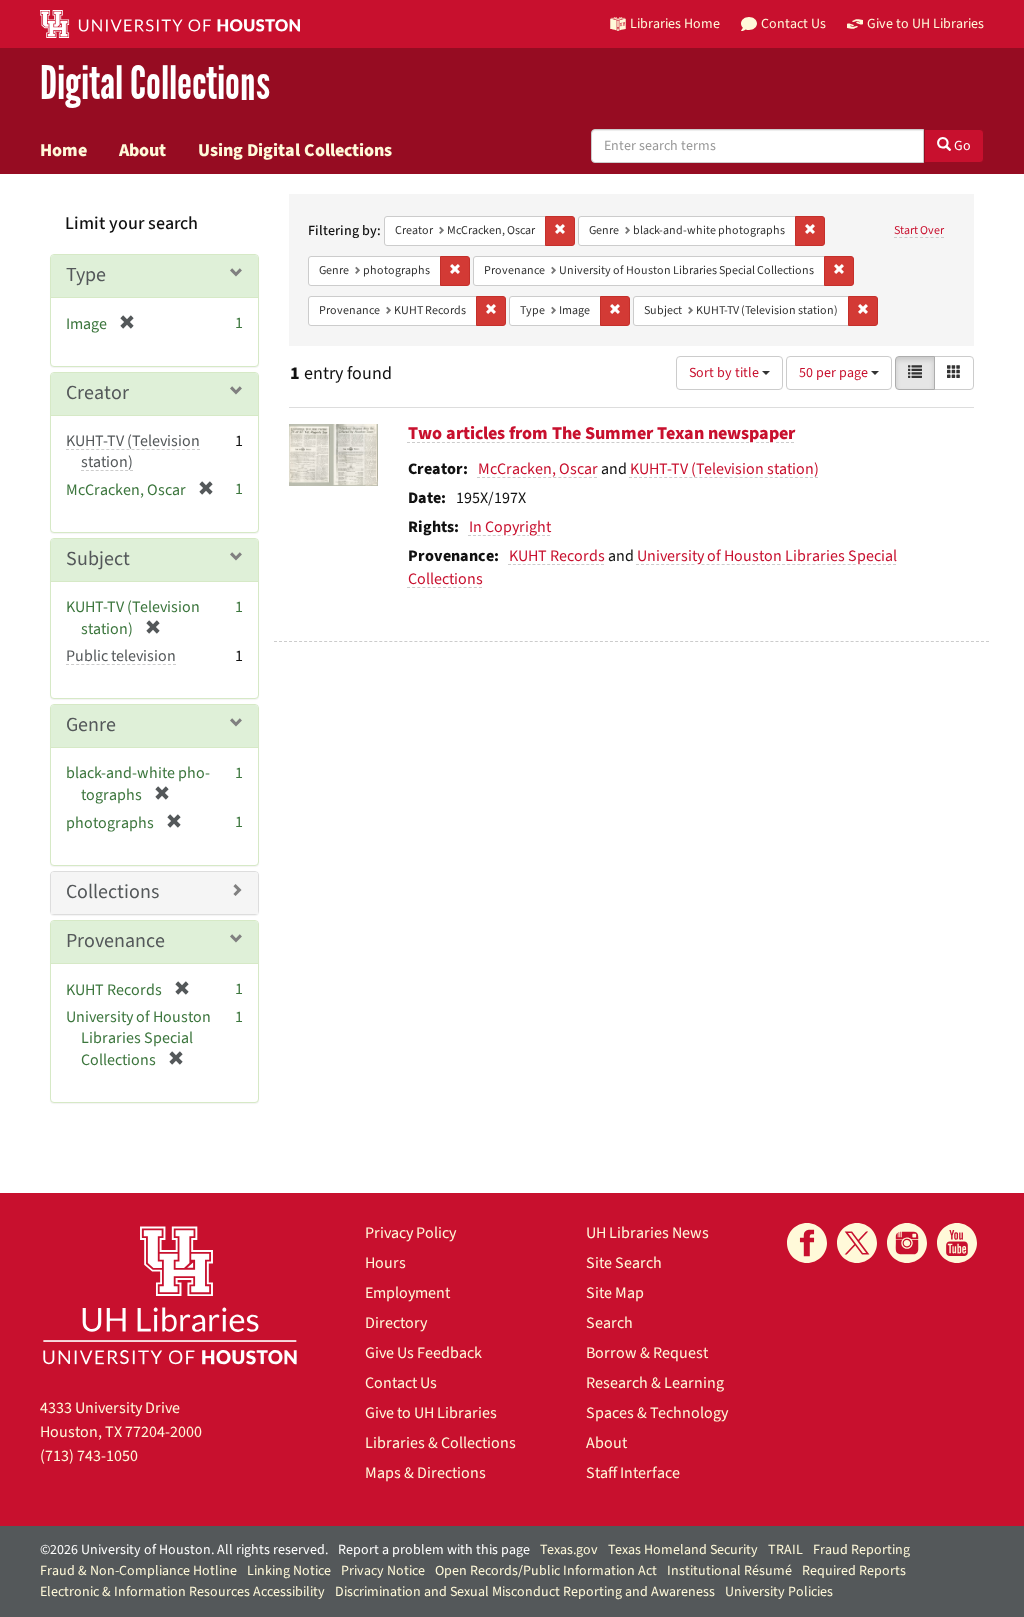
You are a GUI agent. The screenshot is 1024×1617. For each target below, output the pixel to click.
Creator (97, 393)
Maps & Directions (425, 1473)
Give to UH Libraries (431, 1413)
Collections (112, 892)
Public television (121, 656)
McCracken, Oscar (538, 469)
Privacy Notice (383, 1571)
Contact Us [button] (793, 23)
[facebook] (807, 1243)
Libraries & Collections (440, 1443)
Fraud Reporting (861, 1550)
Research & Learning (655, 1383)
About (142, 150)
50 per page (835, 373)
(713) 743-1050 (89, 1456)
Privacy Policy (410, 1233)
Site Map (615, 1293)
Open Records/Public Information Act (546, 1571)
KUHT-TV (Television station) (724, 469)
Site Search (624, 1263)
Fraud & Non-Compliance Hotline (138, 1571)
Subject (98, 559)
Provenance (115, 941)
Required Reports (854, 1571)
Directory (396, 1323)
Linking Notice (289, 1571)
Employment (407, 1293)
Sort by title (725, 373)
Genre (91, 725)
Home (63, 150)
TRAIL (785, 1550)
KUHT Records (557, 556)
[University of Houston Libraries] (170, 1294)
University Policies (779, 1592)
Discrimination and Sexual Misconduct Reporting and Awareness (525, 1592)
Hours (385, 1263)
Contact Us (401, 1383)
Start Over (919, 230)
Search (609, 1323)
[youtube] (957, 1243)
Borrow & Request (647, 1353)
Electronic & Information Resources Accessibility (182, 1592)
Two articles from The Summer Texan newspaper (601, 433)
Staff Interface (633, 1473)
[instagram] (907, 1243)
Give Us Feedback (423, 1353)
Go (961, 146)
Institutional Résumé (729, 1571)
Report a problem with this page (434, 1550)
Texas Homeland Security (683, 1550)
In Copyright (510, 527)
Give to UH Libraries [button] (925, 23)
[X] (857, 1243)
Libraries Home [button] (675, 23)
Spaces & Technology (657, 1413)
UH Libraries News (647, 1233)
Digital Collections (155, 84)
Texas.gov (569, 1550)
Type (86, 275)
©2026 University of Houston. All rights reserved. (184, 1550)
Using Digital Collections (295, 150)
